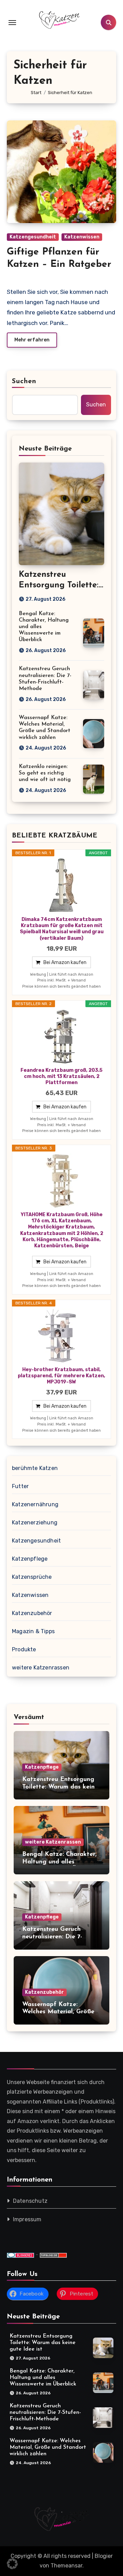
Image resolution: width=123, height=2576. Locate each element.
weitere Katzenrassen (41, 1668)
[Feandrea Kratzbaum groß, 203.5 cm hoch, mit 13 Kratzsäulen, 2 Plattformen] (61, 1037)
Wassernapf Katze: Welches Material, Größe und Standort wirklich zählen (48, 2448)
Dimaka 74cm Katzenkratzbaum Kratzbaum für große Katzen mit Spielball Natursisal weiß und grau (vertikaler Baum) (62, 929)
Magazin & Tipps (33, 1631)
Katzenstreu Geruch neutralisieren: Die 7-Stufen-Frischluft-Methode (60, 1937)
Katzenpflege (30, 1559)
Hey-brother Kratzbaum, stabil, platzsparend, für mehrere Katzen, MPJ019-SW (61, 1376)
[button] (12, 2564)
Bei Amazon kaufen (65, 962)
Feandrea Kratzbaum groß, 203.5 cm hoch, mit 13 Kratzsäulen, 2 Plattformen (61, 1076)
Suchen (24, 381)
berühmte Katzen (35, 1468)
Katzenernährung (35, 1504)
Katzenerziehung (35, 1523)
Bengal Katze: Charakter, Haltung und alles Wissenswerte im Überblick (61, 1862)
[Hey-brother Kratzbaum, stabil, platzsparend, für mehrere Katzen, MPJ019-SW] (61, 1336)
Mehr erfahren (32, 340)
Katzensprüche (32, 1577)
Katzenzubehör (32, 1613)
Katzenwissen (82, 237)
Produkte (24, 1649)
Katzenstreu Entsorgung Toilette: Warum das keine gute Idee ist (60, 1787)
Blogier (104, 2556)
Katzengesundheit (33, 237)
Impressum (27, 2219)
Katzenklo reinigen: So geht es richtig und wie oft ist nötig (45, 773)
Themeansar (66, 2566)
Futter (20, 1486)
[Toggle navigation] (12, 23)
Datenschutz (30, 2201)
